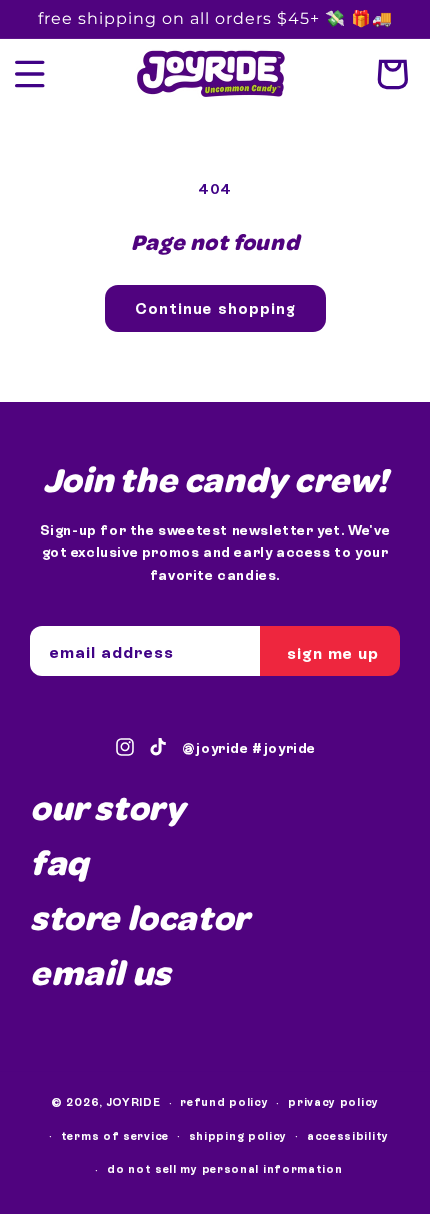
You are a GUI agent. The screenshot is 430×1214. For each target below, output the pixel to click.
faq (59, 861)
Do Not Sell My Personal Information (225, 1169)
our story (107, 806)
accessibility (348, 1136)
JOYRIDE (134, 1102)
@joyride (215, 747)
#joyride (284, 747)
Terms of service (115, 1136)
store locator (140, 916)
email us (100, 971)
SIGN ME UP (333, 652)
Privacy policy (333, 1102)
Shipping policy (238, 1136)
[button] (30, 74)
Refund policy (224, 1102)
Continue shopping (215, 308)
